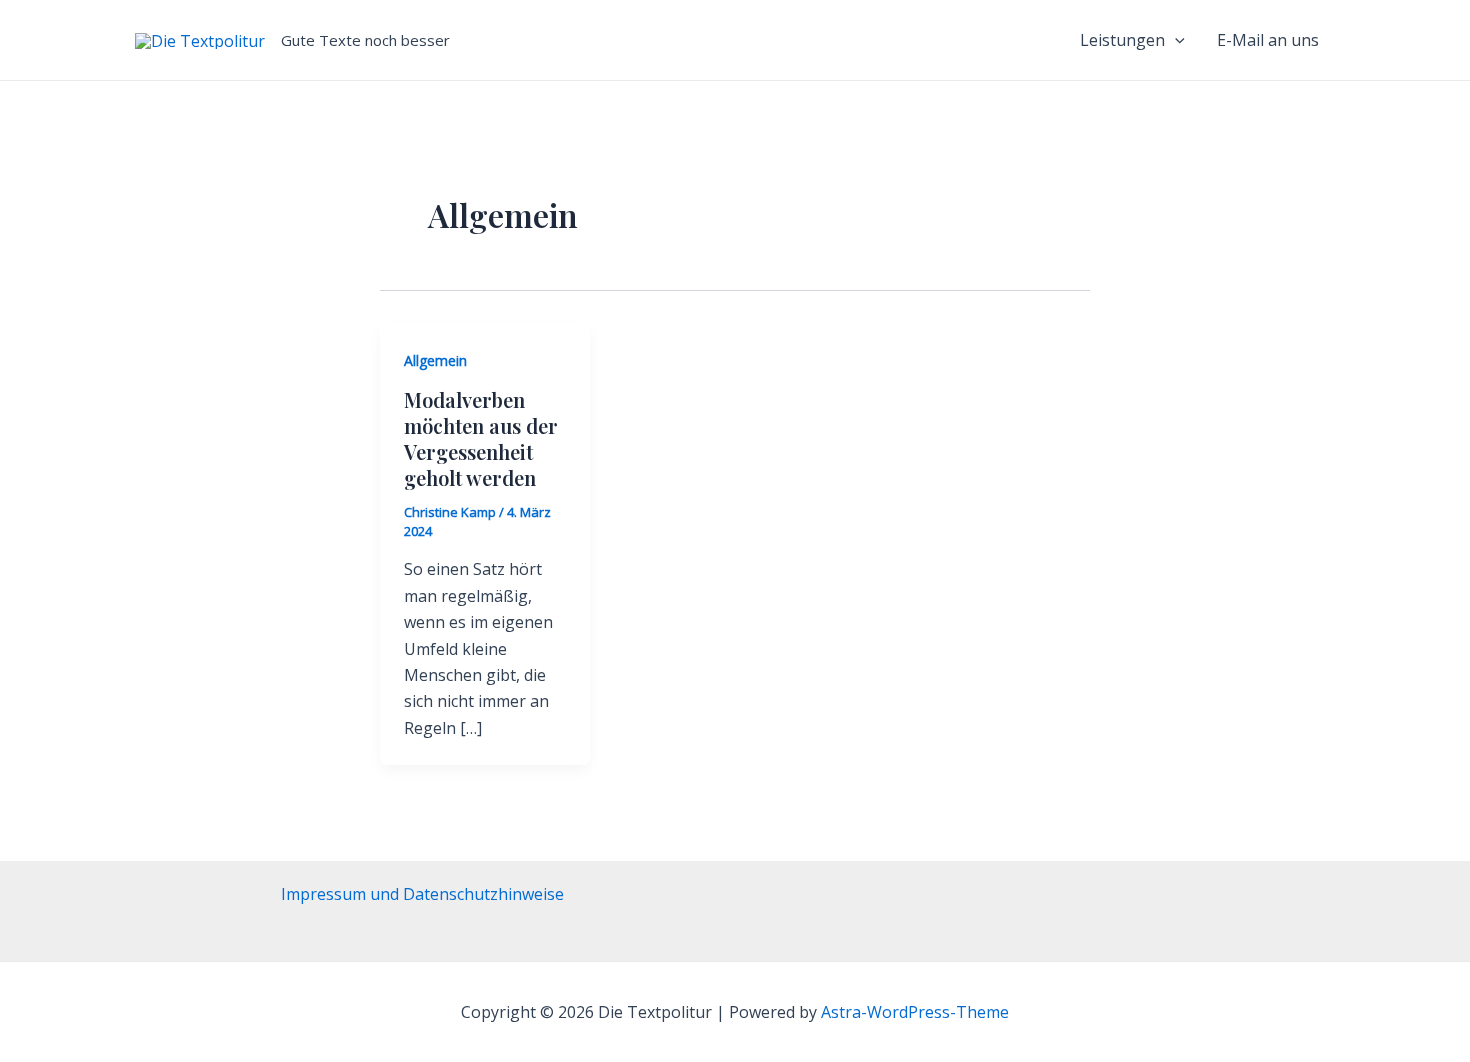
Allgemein (435, 360)
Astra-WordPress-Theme (915, 1012)
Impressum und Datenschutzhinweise (422, 894)
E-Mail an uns (1268, 40)
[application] (1175, 40)
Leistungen (1122, 40)
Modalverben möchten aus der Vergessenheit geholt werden (481, 438)
